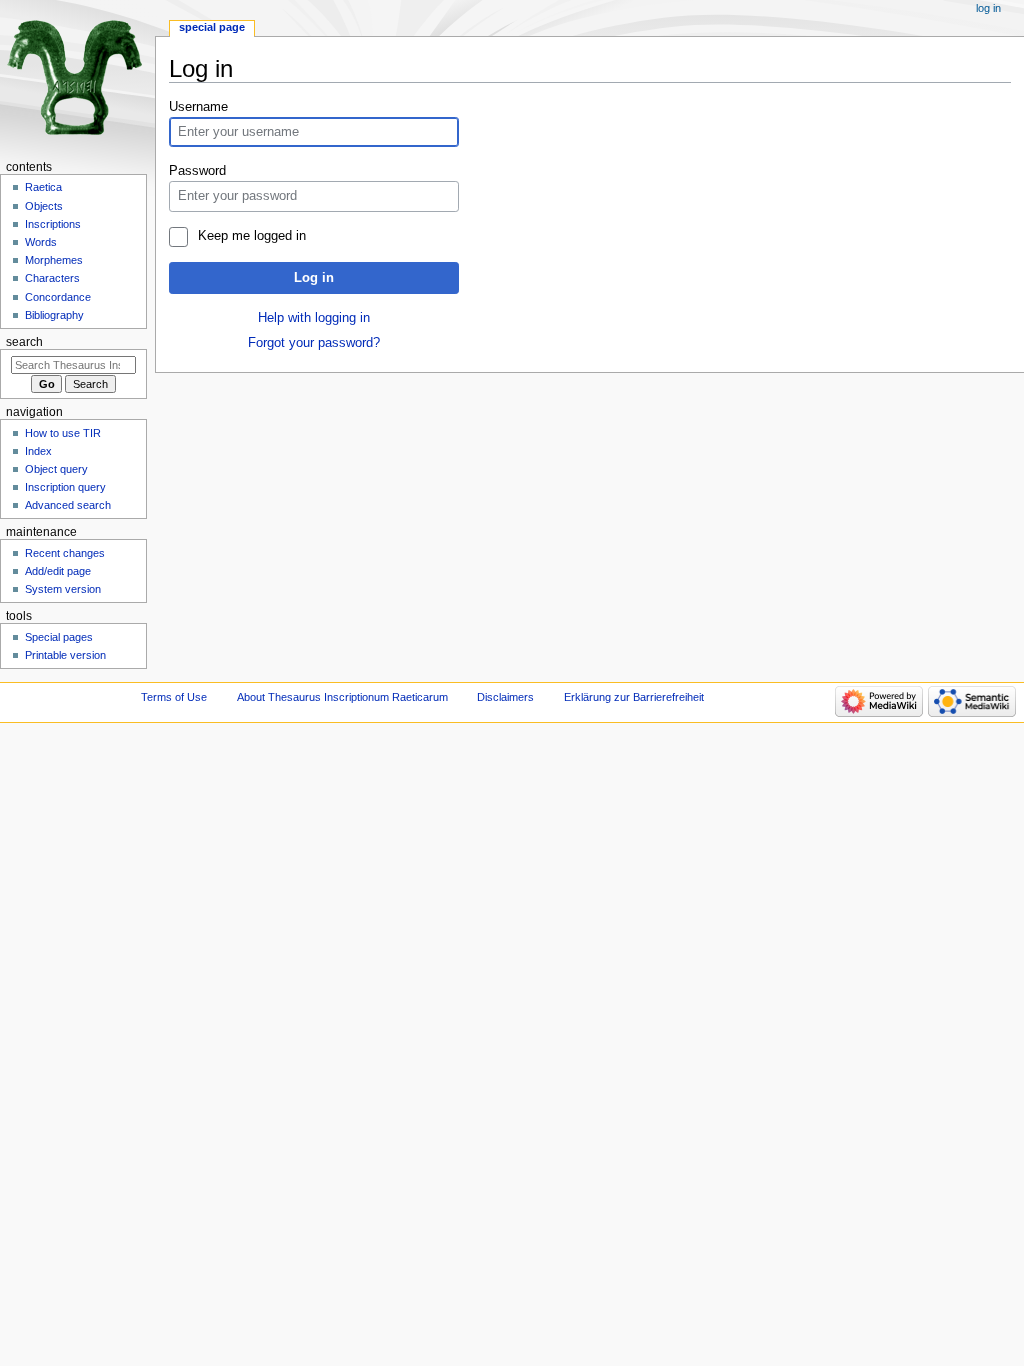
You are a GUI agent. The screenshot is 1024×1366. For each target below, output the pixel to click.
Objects (44, 206)
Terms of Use (174, 697)
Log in (314, 278)
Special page (212, 27)
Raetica (43, 187)
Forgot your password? (314, 343)
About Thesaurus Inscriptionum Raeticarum (342, 697)
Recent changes (65, 553)
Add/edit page (58, 571)
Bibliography (54, 315)
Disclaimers (505, 697)
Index (38, 451)
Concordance (58, 297)
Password (197, 171)
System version (63, 589)
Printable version (65, 655)
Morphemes (54, 260)
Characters (52, 278)
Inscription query (65, 487)
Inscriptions (53, 224)
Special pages (59, 637)
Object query (56, 469)
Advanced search (68, 505)
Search (24, 342)
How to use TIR (63, 433)
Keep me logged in (251, 236)
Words (41, 242)
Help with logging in (314, 318)
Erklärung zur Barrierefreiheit (634, 697)
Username (198, 107)
